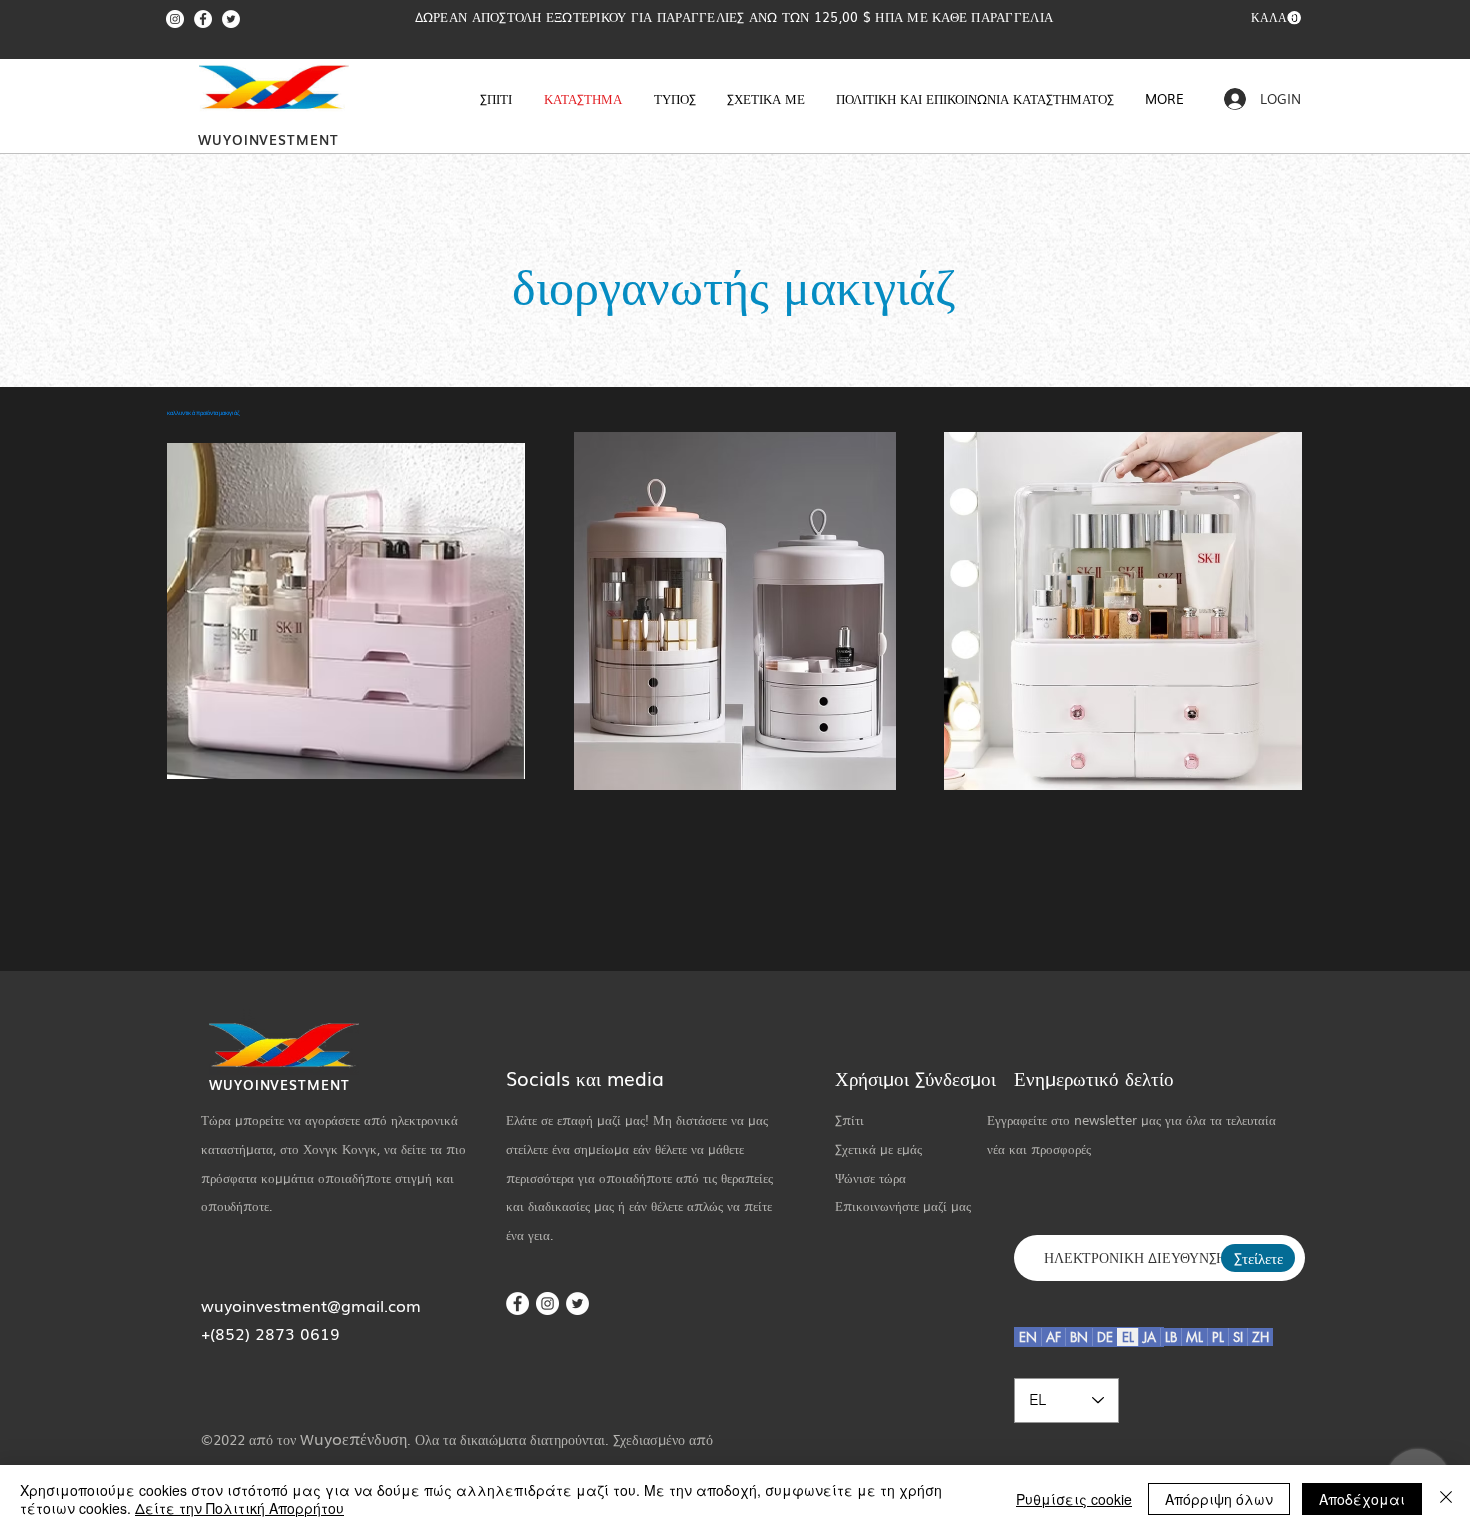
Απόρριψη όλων (1219, 1499)
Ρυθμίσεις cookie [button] (1074, 1499)
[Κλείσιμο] (1446, 1499)
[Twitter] (231, 19)
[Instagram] (175, 19)
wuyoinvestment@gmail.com (311, 1305)
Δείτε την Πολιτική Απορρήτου (239, 1508)
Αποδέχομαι (1362, 1499)
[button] (1276, 18)
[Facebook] (203, 19)
